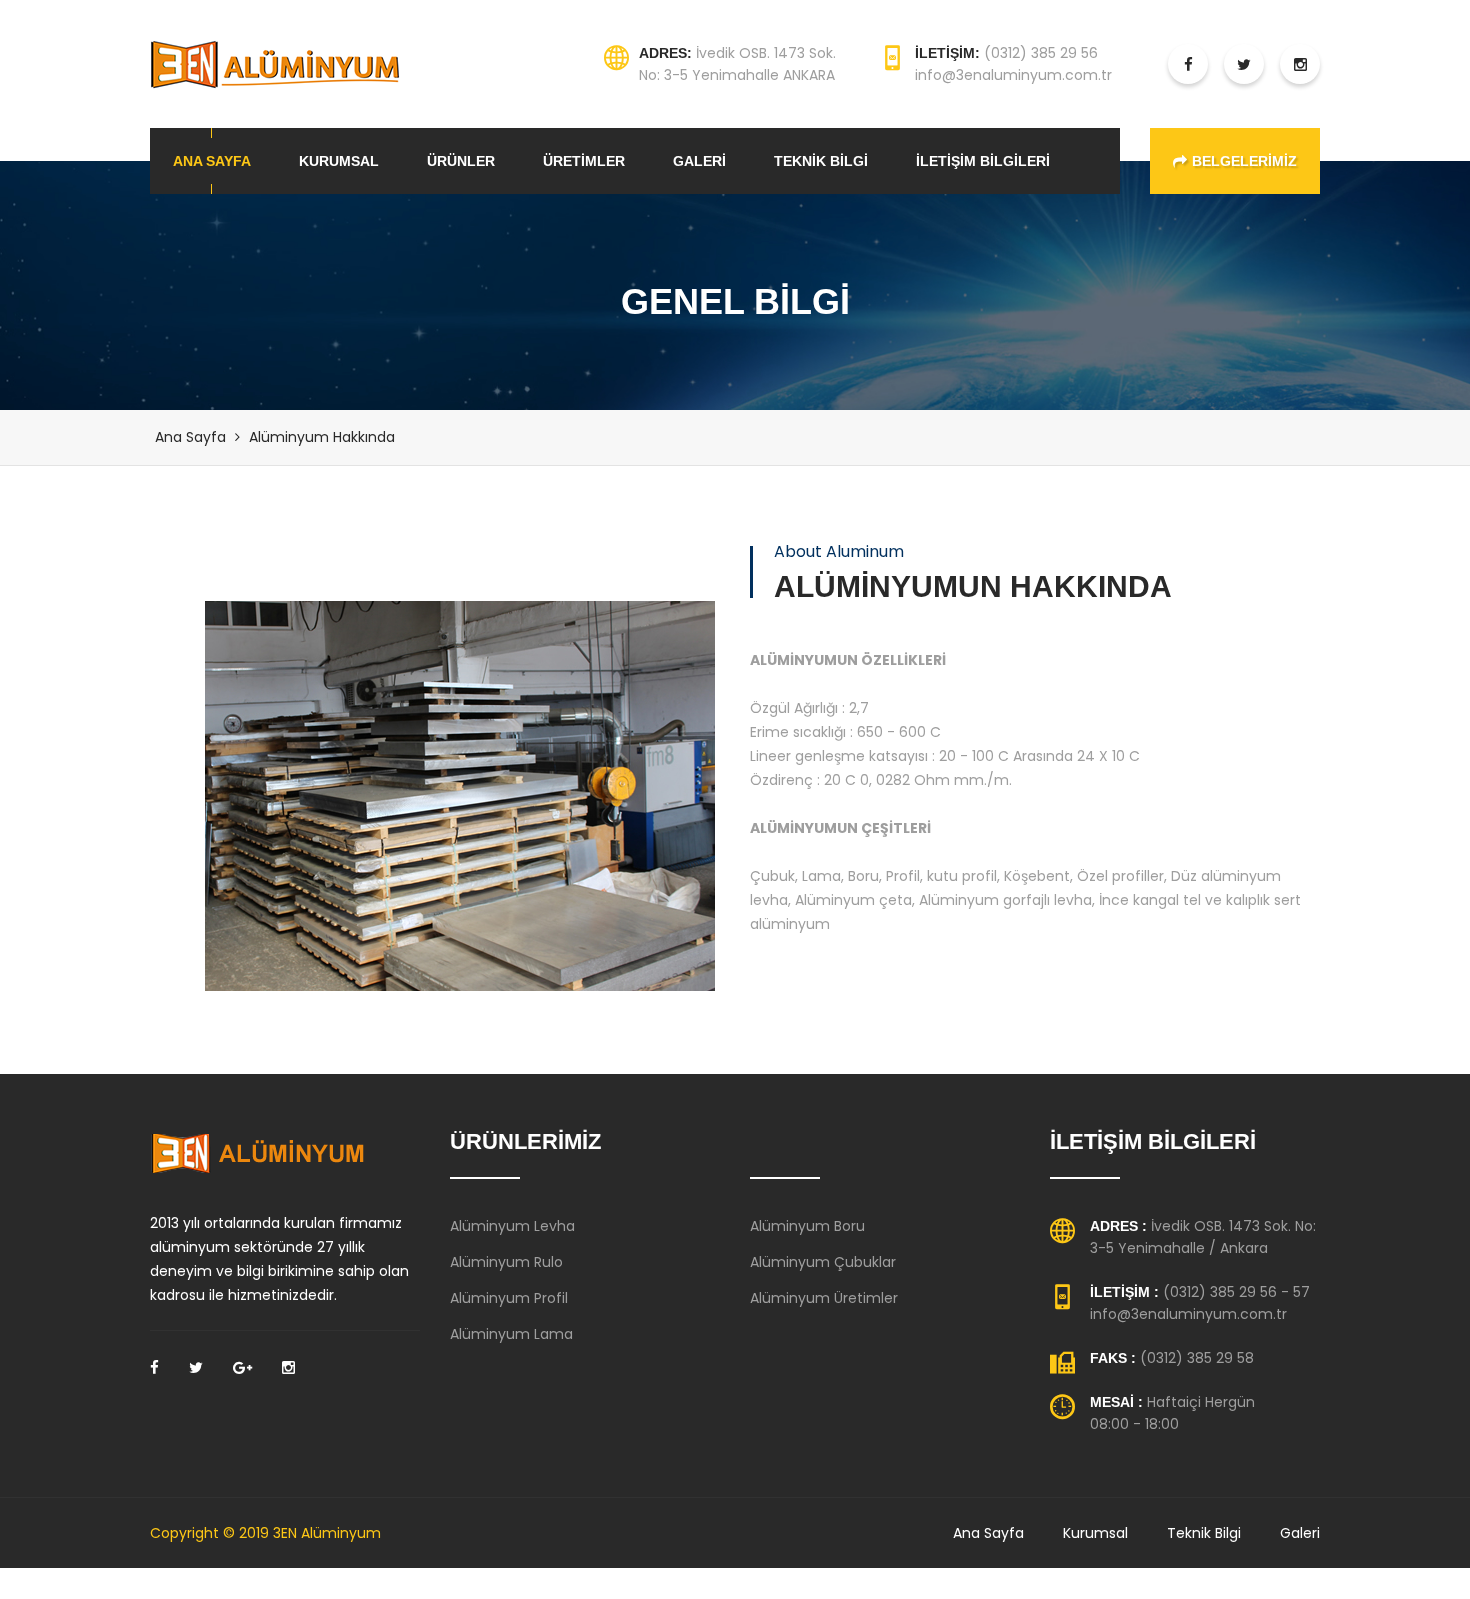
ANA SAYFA (212, 161)
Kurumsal (1095, 1533)
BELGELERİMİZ (1244, 161)
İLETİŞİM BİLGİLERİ (983, 161)
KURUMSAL (339, 161)
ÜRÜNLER (461, 161)
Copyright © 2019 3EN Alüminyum (265, 1533)
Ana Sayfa (190, 437)
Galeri (1300, 1533)
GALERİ (699, 161)
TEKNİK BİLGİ (821, 161)
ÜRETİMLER (584, 161)
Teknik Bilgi (1204, 1533)
